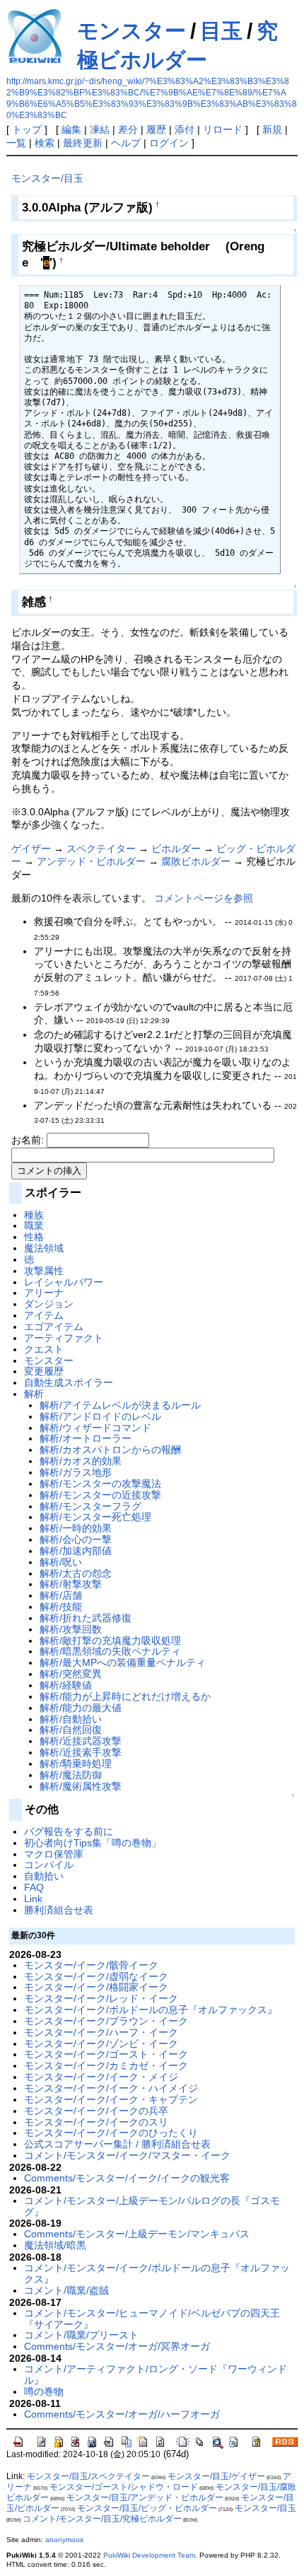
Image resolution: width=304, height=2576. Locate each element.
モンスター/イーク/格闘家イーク (96, 1987)
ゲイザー (31, 849)
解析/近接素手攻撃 (81, 1752)
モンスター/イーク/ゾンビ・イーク (101, 2044)
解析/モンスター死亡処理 (95, 1517)
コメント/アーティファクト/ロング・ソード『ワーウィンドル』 (156, 2374)
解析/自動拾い (71, 1719)
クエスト (44, 1349)
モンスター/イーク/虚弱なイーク (96, 1976)
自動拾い (44, 1876)
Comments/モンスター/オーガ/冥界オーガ (117, 2346)
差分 (128, 129)
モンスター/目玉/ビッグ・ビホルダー (147, 2508)
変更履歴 (44, 1371)
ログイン (169, 143)
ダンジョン (49, 1304)
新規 (272, 129)
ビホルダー (176, 849)
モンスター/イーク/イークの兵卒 (96, 2111)
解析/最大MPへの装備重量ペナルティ (123, 1662)
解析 (34, 1394)
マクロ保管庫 (54, 1854)
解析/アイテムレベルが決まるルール (120, 1405)
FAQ (34, 1887)
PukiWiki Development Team (149, 2555)
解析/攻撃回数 (71, 1629)
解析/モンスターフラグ (90, 1506)
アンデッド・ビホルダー (91, 861)
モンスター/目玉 (47, 178)
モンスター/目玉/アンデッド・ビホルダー (145, 2498)
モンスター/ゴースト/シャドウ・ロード (124, 2487)
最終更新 (83, 143)
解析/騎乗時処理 (76, 1764)
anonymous (64, 2540)
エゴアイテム (54, 1327)
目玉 (221, 31)
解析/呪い (61, 1562)
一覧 (16, 143)
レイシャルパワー (64, 1282)
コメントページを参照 (204, 898)
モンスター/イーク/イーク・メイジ (101, 2077)
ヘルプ (126, 143)
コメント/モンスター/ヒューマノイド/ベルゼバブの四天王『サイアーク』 (152, 2319)
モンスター (131, 31)
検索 (45, 143)
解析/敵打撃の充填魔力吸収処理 (110, 1640)
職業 (34, 1225)
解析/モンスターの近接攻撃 (100, 1495)
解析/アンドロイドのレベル (100, 1416)
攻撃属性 (44, 1271)
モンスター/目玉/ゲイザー (216, 2476)
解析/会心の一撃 (76, 1539)
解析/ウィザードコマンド (95, 1428)
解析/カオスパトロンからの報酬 (110, 1450)
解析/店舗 (61, 1595)
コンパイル (49, 1865)
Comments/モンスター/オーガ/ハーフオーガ (122, 2414)
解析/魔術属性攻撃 (81, 1786)
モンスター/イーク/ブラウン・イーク (106, 2021)
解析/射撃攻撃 (71, 1584)
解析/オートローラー (86, 1438)
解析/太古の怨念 (76, 1573)
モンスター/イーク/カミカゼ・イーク (106, 2065)
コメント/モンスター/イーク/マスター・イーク (127, 2155)
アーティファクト (64, 1338)
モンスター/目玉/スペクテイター (88, 2476)
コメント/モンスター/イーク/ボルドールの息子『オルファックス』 (157, 2273)
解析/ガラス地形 (76, 1472)
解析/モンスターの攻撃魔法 (100, 1484)
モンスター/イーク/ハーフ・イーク (101, 2032)
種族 (34, 1215)
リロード (223, 129)
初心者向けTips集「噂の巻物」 (93, 1843)
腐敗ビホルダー (196, 861)
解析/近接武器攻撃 (81, 1741)
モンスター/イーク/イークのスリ (96, 2122)
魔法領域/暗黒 (55, 2245)
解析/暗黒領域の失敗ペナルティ (110, 1651)
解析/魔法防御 (71, 1775)
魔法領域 (44, 1248)
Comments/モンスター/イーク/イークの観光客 (127, 2178)
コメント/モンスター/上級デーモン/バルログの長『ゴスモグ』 (152, 2206)
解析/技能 (61, 1607)
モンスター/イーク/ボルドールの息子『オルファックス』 (151, 2010)
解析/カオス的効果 (81, 1461)
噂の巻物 (44, 2391)
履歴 (156, 129)
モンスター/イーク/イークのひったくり (111, 2133)
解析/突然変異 (71, 1674)
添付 (185, 129)
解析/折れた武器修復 (86, 1618)
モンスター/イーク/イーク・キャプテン (111, 2099)
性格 (34, 1237)
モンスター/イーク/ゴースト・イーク (106, 2054)
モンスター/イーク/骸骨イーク (91, 1965)
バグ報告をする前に (69, 1831)
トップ (27, 129)
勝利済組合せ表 (59, 1910)
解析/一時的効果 (76, 1528)
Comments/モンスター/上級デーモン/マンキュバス (137, 2234)
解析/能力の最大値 (81, 1708)
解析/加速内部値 (76, 1551)
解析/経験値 (66, 1685)
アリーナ (44, 1293)
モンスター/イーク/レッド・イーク (101, 1998)
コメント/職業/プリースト (81, 2335)
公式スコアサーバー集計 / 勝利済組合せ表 (117, 2144)
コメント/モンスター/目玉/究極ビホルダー (102, 2519)
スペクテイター (101, 849)
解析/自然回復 (71, 1730)
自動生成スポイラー (69, 1382)
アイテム (44, 1315)
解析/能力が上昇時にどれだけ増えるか (125, 1696)
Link (33, 1899)
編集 (71, 129)
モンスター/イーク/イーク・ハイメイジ (111, 2088)
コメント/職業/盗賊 (66, 2290)
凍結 (100, 129)
